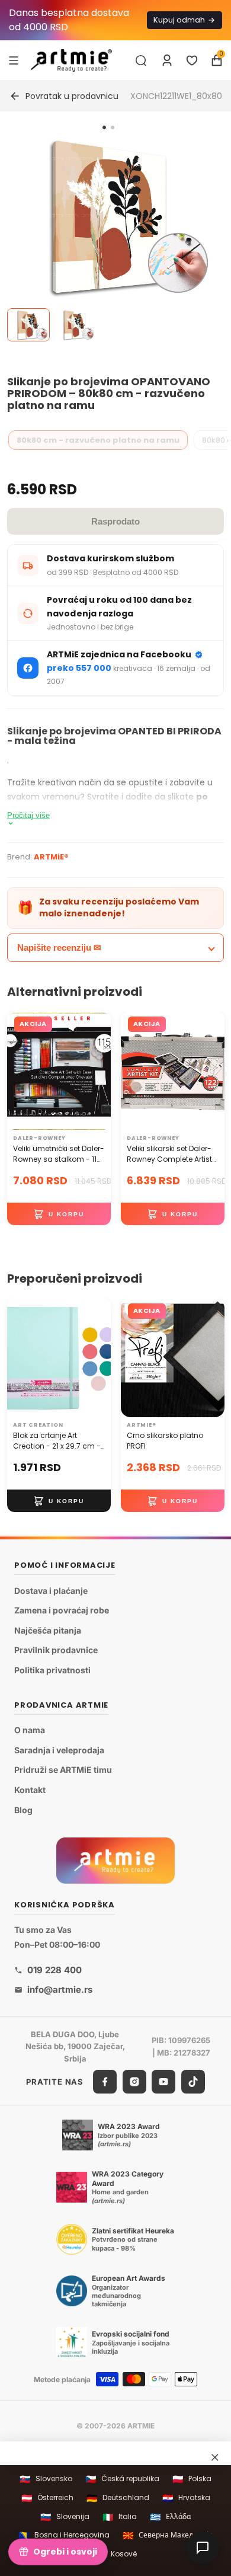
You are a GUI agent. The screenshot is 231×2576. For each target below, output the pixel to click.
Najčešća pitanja (48, 1630)
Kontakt (30, 1790)
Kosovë (116, 2554)
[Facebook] (105, 2082)
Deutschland (118, 2498)
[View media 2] (75, 325)
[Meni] (14, 60)
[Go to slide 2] (113, 127)
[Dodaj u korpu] (59, 1214)
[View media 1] (28, 325)
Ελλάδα (170, 2517)
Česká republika (122, 2479)
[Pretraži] (141, 60)
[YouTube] (163, 2082)
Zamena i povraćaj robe (62, 1610)
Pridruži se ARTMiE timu (63, 1770)
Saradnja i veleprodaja (59, 1750)
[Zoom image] (108, 218)
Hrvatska (186, 2498)
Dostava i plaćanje (51, 1591)
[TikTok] (193, 2082)
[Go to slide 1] (104, 127)
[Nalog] (167, 60)
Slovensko (46, 2479)
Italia (120, 2517)
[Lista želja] (192, 60)
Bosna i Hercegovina (64, 2535)
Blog (23, 1810)
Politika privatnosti (52, 1670)
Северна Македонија (168, 2535)
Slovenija (65, 2517)
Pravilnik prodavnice (56, 1650)
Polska (192, 2479)
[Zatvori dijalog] (215, 2457)
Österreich (47, 2498)
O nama (30, 1730)
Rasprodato (115, 521)
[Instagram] (134, 2082)
